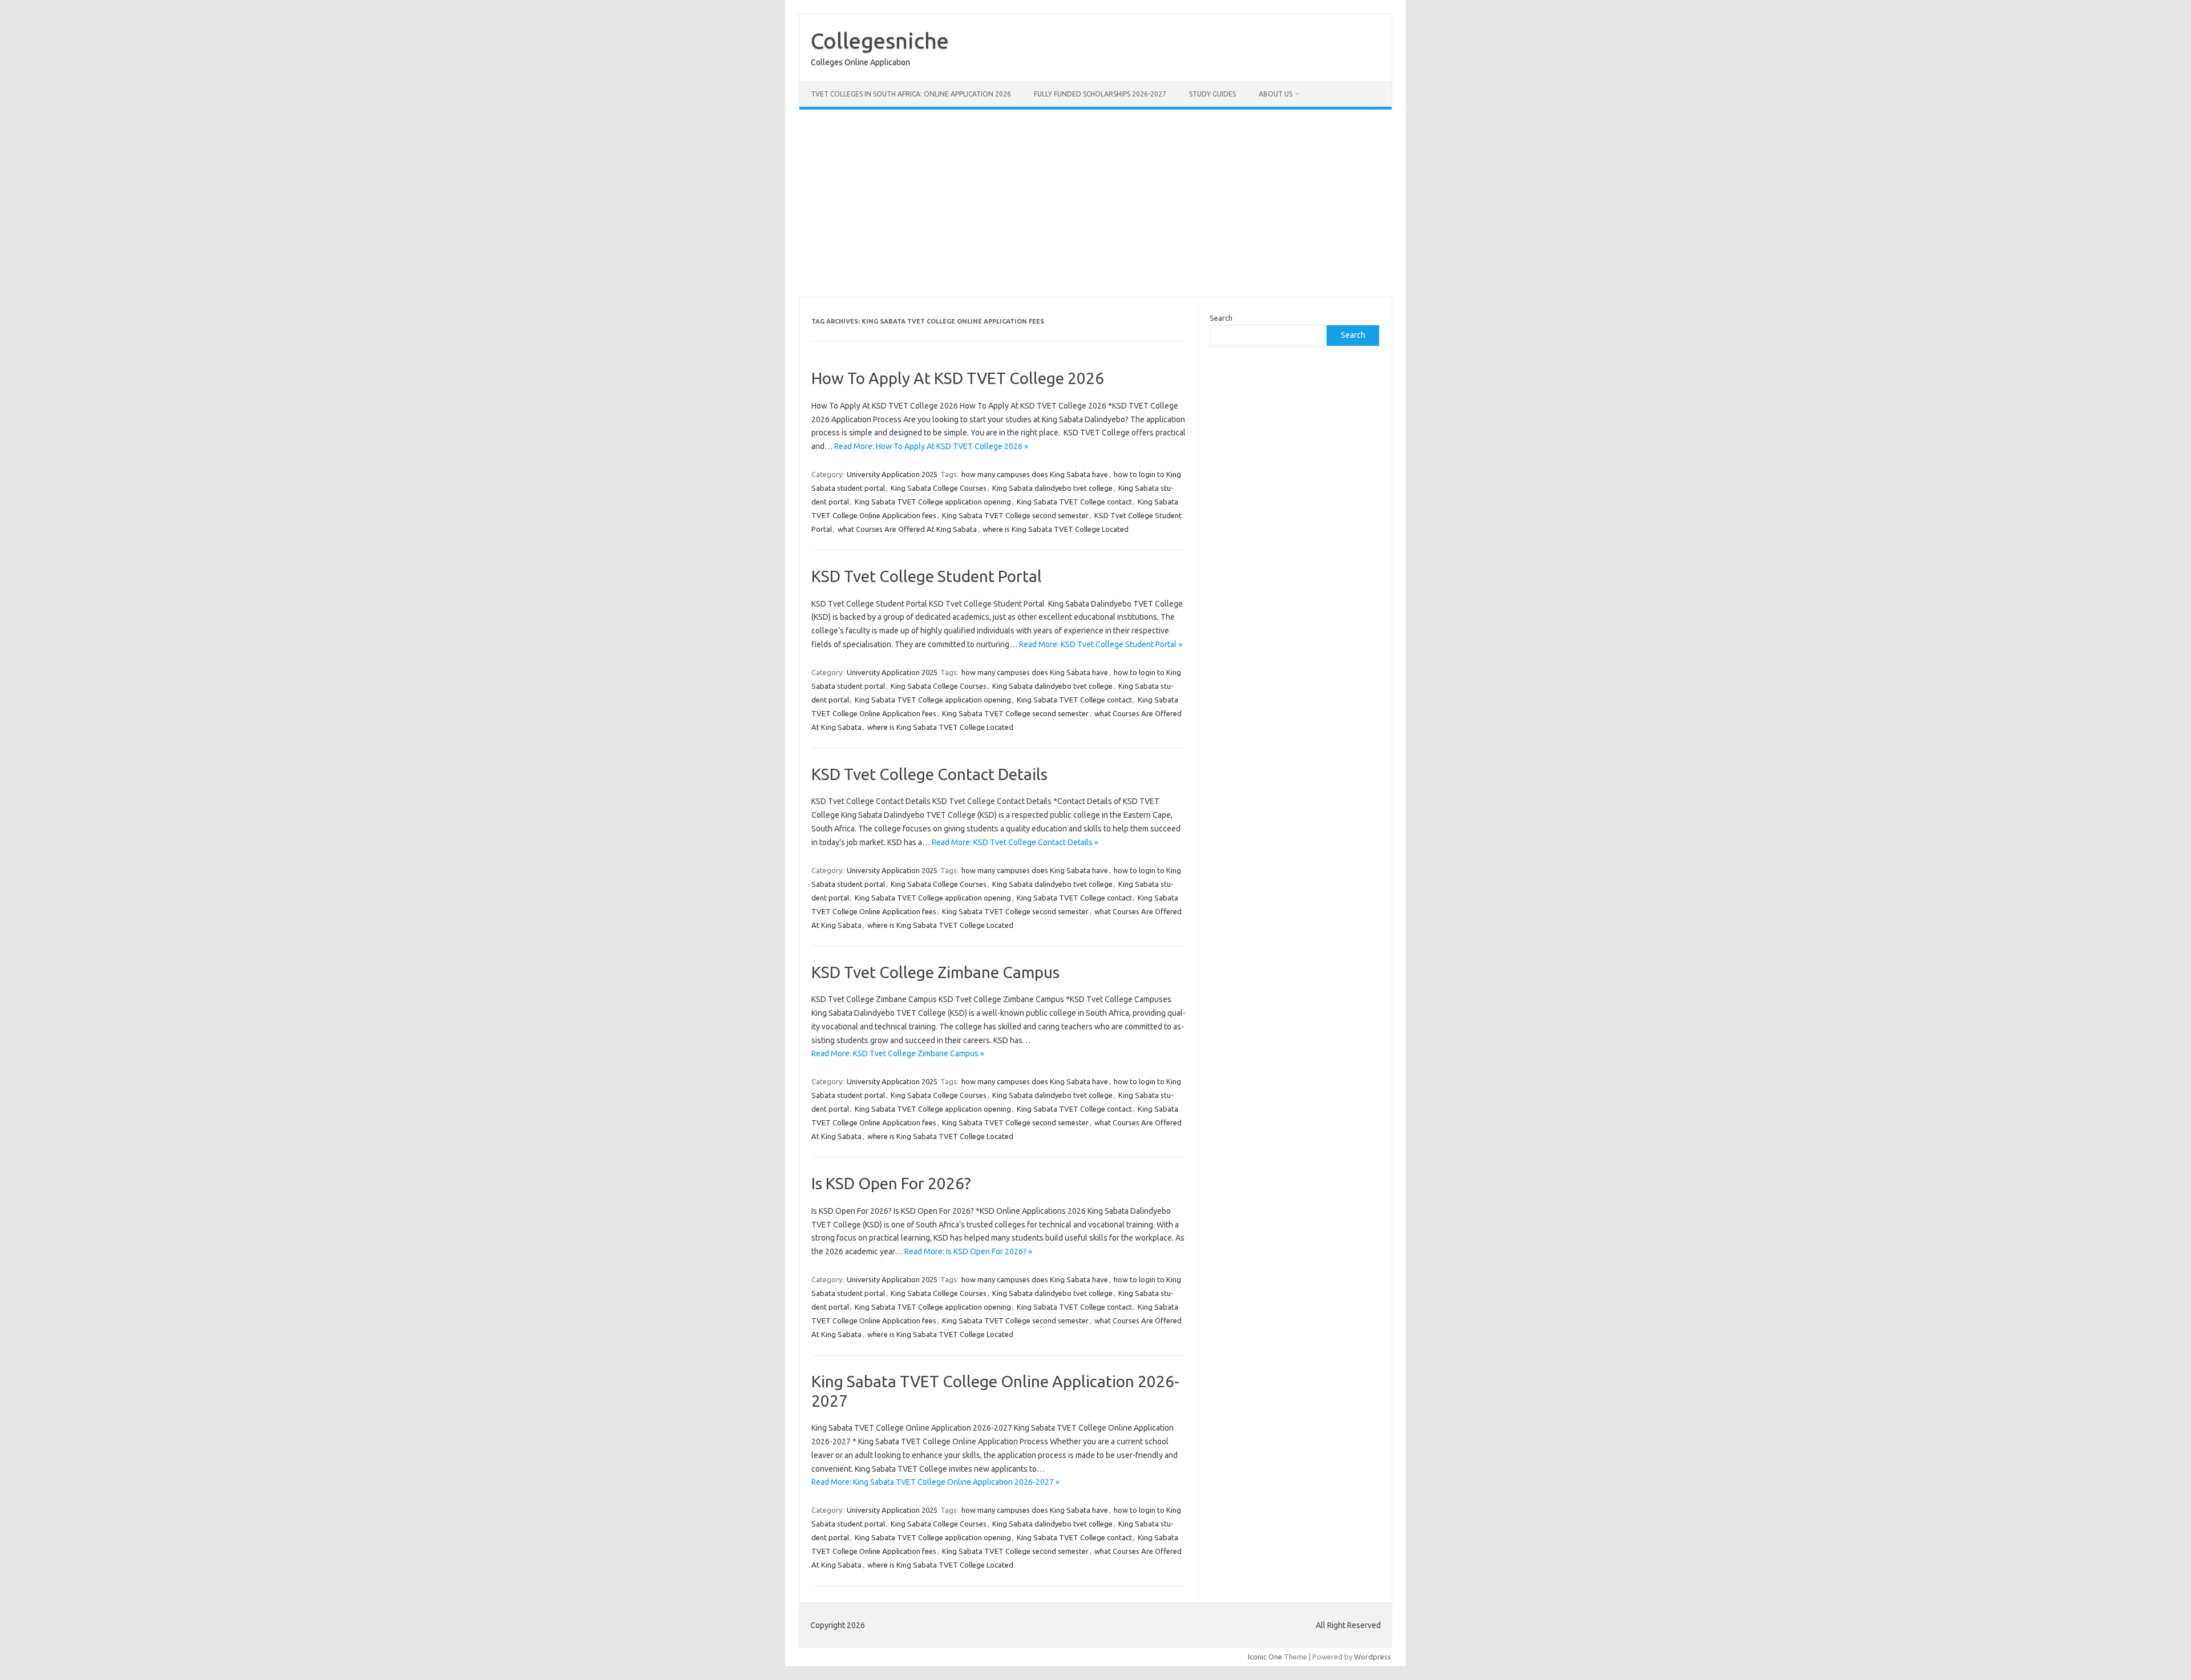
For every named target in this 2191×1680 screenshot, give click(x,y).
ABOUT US (1276, 94)
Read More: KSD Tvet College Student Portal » (1101, 644)
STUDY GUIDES (1212, 94)
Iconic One (1265, 1657)
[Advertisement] (1095, 203)
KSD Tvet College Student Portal (927, 576)
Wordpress (1373, 1657)
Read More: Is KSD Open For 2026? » (968, 1251)
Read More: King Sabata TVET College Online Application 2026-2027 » (935, 1482)
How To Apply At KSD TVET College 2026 (958, 378)
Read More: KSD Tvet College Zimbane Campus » (898, 1053)
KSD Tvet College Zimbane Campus (935, 972)
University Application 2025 (892, 474)
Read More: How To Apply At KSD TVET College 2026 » (931, 446)
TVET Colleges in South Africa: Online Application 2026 (911, 94)
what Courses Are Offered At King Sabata (907, 529)
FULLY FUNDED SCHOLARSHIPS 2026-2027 (1100, 94)
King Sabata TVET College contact (1074, 502)
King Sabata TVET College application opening (933, 502)
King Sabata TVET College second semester (1015, 515)
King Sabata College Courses (939, 488)
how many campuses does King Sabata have (1035, 474)
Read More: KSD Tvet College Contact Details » (1015, 842)
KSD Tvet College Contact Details (929, 774)
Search (1221, 318)
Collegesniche (880, 41)
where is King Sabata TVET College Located (1056, 529)
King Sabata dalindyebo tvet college (1052, 488)
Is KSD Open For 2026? (891, 1183)
